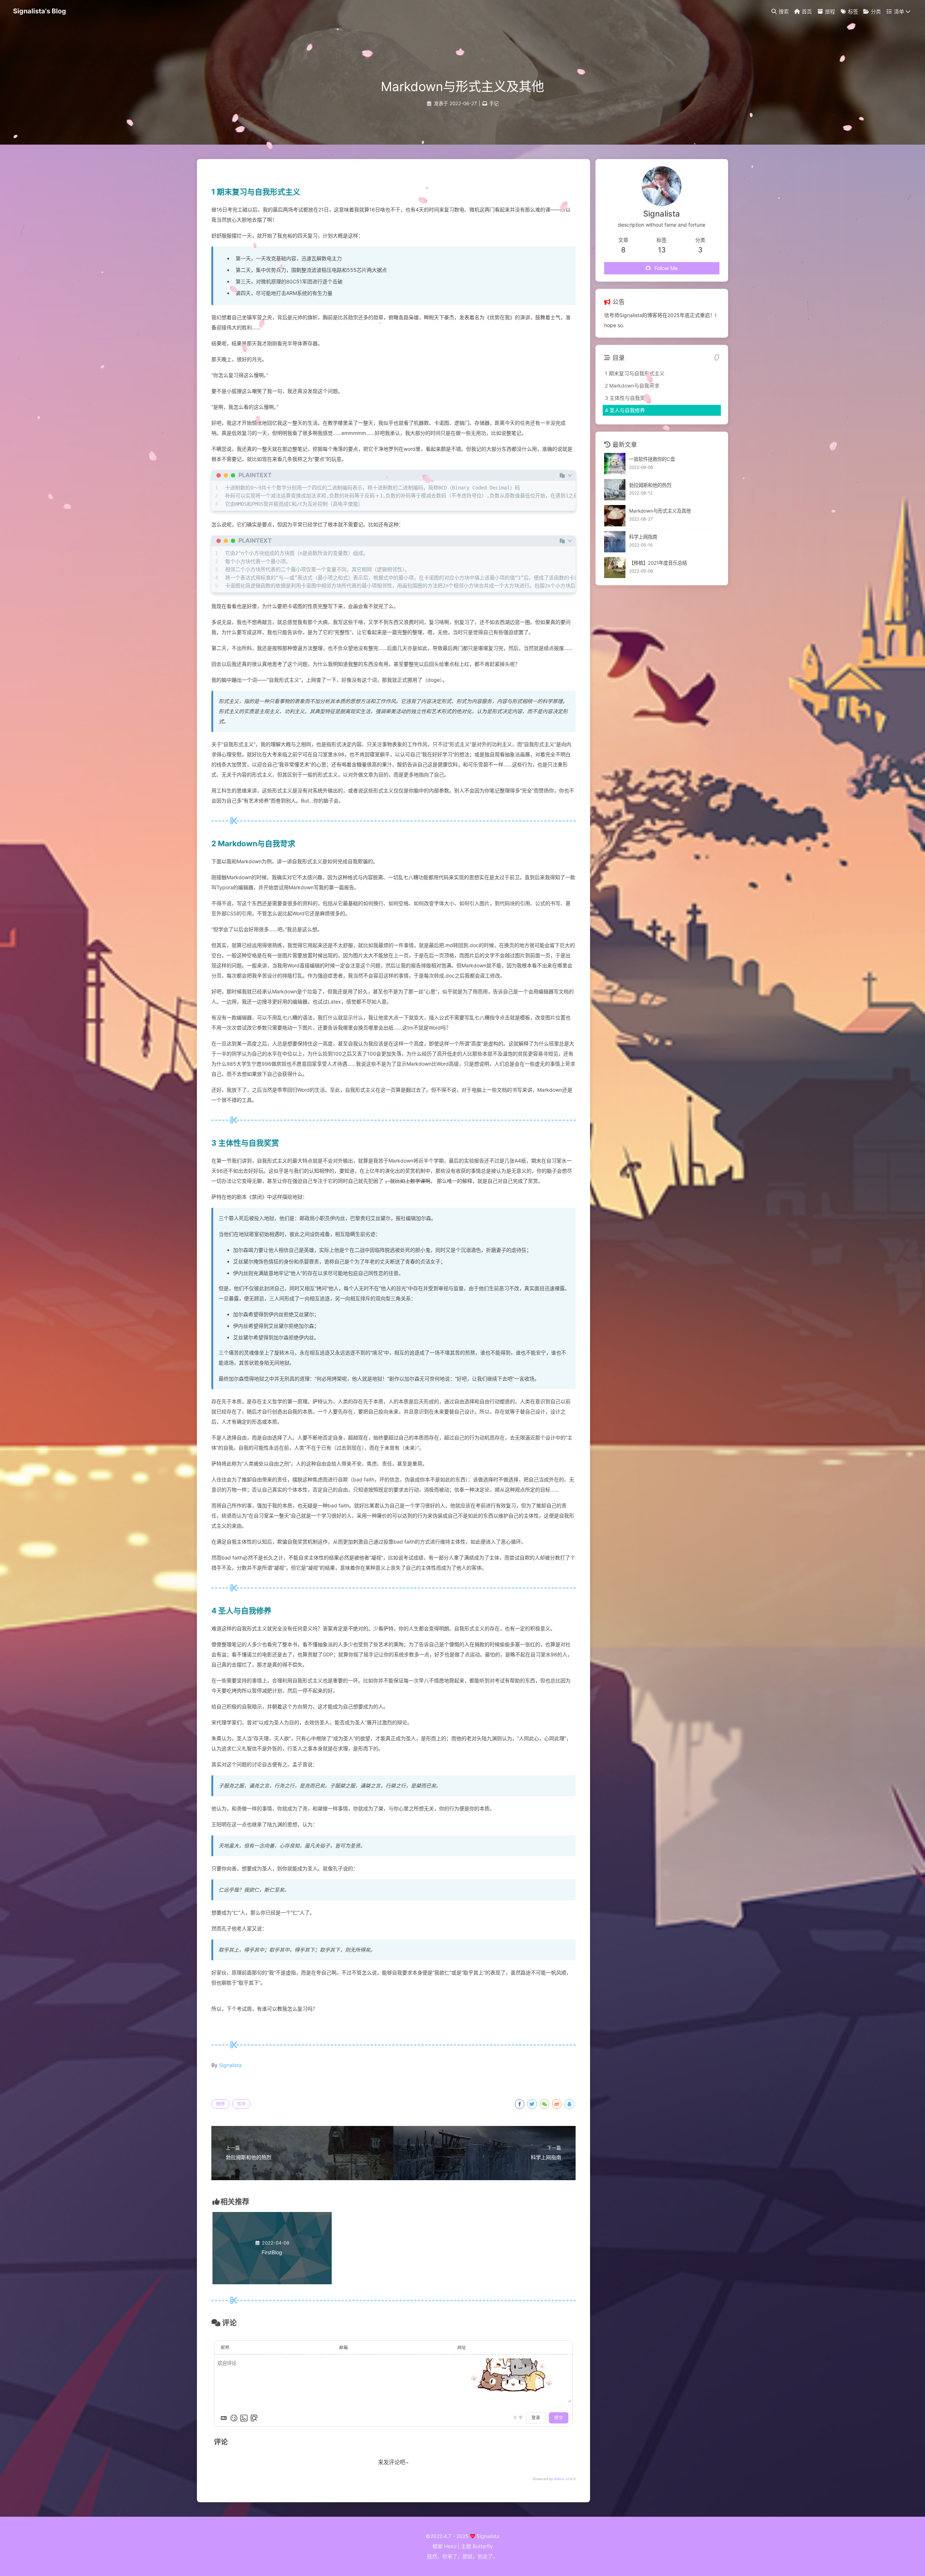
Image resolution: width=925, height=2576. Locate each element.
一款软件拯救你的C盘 (652, 459)
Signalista (230, 2065)
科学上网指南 (643, 537)
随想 (220, 2104)
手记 (494, 103)
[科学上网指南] (615, 542)
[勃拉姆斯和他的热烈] (615, 490)
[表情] (234, 2418)
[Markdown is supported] (224, 2418)
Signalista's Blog (40, 11)
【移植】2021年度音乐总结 (658, 563)
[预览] (254, 2418)
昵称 (225, 2348)
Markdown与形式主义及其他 (660, 511)
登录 (536, 2418)
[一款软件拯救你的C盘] (615, 464)
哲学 (241, 2104)
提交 (559, 2418)
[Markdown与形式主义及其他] (615, 516)
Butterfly (483, 2546)
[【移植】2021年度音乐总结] (615, 568)
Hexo (450, 2546)
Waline (559, 2479)
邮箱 (344, 2348)
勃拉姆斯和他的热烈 (650, 485)
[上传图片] (244, 2418)
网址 (462, 2348)
